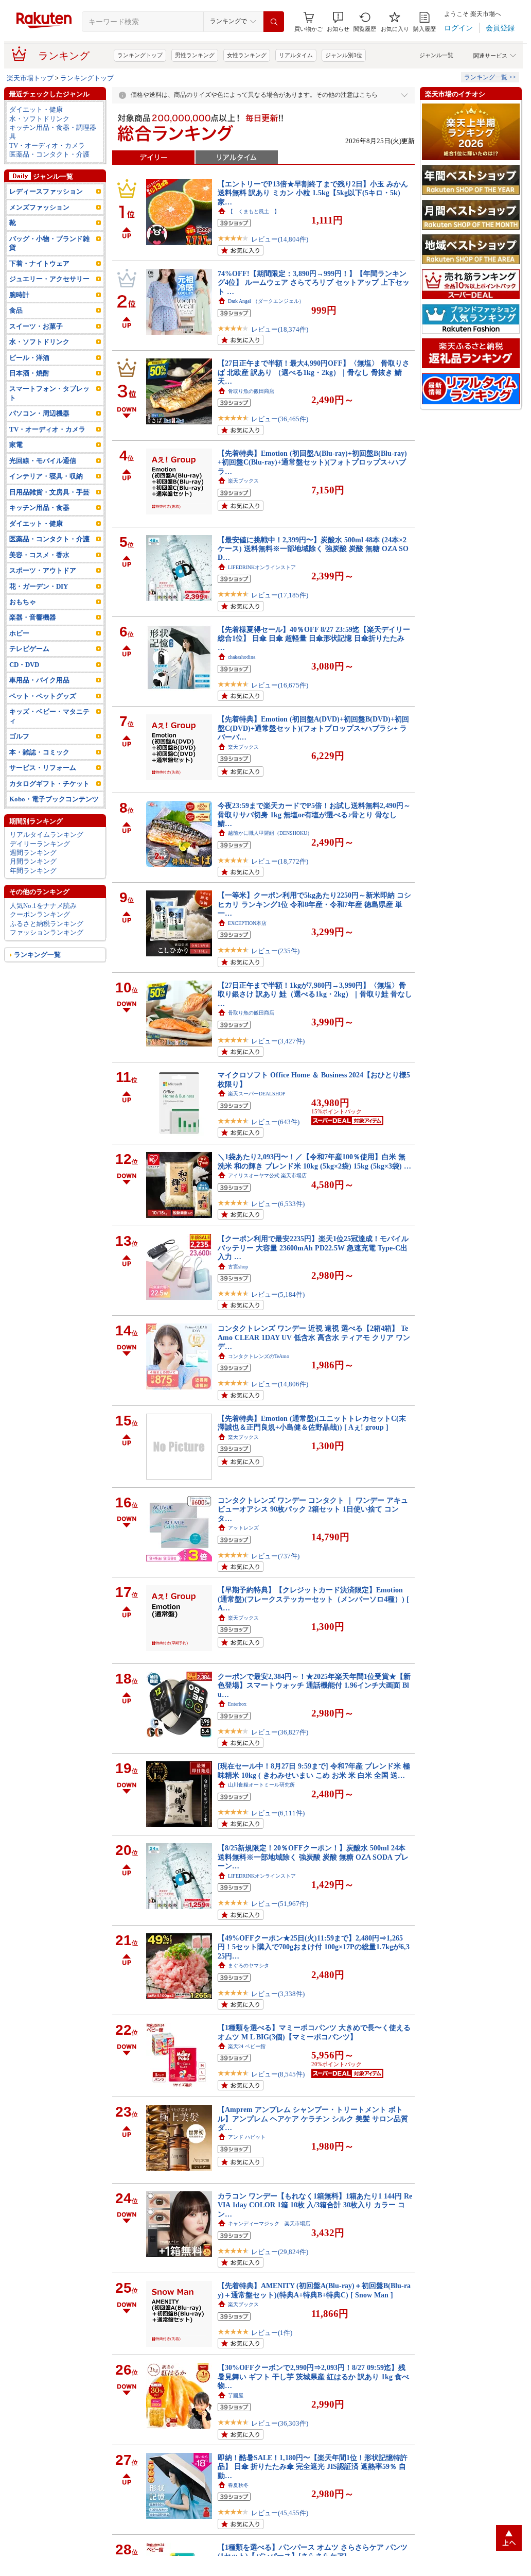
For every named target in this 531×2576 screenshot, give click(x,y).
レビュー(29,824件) (280, 2252)
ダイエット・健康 (36, 109)
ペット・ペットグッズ (43, 696)
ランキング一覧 (37, 955)
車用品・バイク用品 (39, 680)
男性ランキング (195, 55)
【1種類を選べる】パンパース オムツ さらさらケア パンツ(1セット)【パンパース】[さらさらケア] (313, 2552)
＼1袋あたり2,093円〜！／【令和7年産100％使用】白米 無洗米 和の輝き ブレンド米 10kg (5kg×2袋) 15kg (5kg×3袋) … (314, 1161)
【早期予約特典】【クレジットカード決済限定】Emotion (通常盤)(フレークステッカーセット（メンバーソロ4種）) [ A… (313, 1599)
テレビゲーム (29, 649)
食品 (16, 310)
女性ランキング (247, 55)
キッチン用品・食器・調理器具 (53, 132)
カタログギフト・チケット (49, 784)
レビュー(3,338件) (278, 1994)
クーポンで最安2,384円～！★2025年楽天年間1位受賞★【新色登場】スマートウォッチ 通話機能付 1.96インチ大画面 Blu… (314, 1685)
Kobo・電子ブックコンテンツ (54, 799)
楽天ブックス (243, 481)
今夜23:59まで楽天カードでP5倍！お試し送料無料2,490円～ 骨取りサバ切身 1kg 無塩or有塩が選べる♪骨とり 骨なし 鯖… (314, 814)
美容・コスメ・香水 (39, 555)
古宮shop (238, 1267)
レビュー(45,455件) (280, 2513)
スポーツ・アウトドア (43, 570)
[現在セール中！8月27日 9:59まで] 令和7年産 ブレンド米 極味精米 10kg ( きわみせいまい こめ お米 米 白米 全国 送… (314, 1770)
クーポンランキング (40, 914)
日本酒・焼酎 (29, 373)
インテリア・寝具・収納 (46, 476)
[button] (338, 22)
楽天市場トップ (30, 78)
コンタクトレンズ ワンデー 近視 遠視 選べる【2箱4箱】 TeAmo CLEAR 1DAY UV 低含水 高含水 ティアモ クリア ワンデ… (314, 1337)
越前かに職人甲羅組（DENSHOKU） (270, 833)
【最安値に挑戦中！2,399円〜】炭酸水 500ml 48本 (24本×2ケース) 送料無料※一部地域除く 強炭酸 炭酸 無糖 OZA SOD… (313, 549)
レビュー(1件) (272, 2333)
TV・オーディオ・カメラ (47, 145)
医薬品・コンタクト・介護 (49, 154)
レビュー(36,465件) (280, 419)
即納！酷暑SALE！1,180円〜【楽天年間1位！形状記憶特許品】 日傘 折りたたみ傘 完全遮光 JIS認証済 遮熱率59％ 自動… (313, 2467)
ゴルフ (19, 736)
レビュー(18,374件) (280, 329)
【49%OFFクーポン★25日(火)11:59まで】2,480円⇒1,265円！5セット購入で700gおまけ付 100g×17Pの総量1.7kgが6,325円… (314, 1947)
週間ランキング (33, 853)
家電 (16, 445)
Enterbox (237, 1704)
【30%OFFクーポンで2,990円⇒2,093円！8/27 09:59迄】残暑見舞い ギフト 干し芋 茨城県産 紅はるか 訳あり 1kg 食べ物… (313, 2376)
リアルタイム (296, 55)
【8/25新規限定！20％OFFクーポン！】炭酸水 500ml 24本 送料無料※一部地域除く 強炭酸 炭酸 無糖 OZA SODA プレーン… (313, 1857)
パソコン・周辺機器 (39, 413)
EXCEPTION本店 (247, 923)
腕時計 (19, 295)
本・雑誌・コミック (39, 752)
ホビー (19, 633)
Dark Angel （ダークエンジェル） (266, 301)
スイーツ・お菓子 (36, 326)
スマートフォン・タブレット (49, 393)
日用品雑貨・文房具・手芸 (49, 492)
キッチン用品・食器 (39, 508)
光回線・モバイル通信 (43, 461)
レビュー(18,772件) (280, 861)
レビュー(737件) (275, 1556)
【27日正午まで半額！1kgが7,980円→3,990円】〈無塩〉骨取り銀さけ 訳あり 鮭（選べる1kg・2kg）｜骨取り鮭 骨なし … (315, 994)
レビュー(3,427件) (278, 1041)
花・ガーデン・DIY (39, 586)
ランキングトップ (140, 55)
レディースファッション (46, 191)
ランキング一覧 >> (490, 77)
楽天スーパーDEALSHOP (257, 1094)
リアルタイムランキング (47, 835)
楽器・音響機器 (33, 617)
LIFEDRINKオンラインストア (262, 567)
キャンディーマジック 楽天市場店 (269, 2223)
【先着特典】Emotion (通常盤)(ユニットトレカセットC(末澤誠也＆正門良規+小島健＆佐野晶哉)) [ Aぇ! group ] (312, 1423)
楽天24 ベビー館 (247, 2046)
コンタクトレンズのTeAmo (259, 1356)
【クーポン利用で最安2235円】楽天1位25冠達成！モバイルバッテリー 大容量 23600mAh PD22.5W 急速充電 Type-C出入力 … (313, 1248)
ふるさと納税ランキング (47, 924)
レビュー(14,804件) (280, 239)
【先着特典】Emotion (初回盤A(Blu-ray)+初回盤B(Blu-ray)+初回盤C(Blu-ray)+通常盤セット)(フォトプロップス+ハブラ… (312, 462)
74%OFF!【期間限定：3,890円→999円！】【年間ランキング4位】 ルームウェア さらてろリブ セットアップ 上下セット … (314, 282)
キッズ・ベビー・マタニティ (49, 716)
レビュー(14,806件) (280, 1384)
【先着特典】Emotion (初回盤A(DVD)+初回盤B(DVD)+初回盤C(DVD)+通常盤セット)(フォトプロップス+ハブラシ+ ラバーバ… (313, 728)
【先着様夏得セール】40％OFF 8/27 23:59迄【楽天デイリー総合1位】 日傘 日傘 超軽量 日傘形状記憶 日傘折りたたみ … (314, 638)
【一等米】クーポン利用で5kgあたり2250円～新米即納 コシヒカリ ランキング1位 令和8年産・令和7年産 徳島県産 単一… (314, 904)
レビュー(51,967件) (280, 1904)
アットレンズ (243, 1528)
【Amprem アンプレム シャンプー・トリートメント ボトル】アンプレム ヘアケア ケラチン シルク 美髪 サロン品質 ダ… (313, 2118)
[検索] (274, 22)
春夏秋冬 (238, 2485)
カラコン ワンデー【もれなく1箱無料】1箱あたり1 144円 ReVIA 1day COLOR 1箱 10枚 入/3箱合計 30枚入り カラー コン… (315, 2205)
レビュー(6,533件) (278, 1204)
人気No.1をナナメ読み (43, 906)
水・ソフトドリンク (39, 119)
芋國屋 (236, 2395)
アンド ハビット (247, 2137)
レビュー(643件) (275, 1122)
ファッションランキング (47, 932)
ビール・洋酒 (29, 358)
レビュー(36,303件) (280, 2423)
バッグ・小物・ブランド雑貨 (49, 243)
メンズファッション (39, 207)
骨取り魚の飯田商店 (251, 391)
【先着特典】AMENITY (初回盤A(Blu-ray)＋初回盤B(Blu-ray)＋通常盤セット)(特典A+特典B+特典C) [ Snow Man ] (314, 2290)
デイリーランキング (40, 844)
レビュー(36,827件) (280, 1732)
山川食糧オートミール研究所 (261, 1785)
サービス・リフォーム (43, 768)
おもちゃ (23, 602)
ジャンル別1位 (344, 55)
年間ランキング (33, 871)
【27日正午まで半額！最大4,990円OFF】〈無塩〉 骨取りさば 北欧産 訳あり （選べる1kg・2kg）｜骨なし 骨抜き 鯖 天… (314, 372)
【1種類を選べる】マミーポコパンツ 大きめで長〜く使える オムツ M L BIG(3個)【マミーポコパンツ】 (314, 2032)
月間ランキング (33, 861)
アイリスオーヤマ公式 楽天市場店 (267, 1175)
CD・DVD (24, 665)
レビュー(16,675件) (280, 685)
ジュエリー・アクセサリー (49, 279)
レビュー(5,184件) (278, 1294)
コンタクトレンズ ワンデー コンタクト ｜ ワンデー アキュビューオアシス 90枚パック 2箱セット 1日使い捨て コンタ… (313, 1509)
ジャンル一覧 (436, 55)
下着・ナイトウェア (39, 263)
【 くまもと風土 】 (254, 211)
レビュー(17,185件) (280, 595)
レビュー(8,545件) (278, 2074)
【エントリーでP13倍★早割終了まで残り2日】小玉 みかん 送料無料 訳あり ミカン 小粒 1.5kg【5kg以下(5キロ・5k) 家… (313, 193)
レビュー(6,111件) (278, 1813)
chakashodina (242, 657)
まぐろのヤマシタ (249, 1965)
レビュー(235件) (275, 951)
